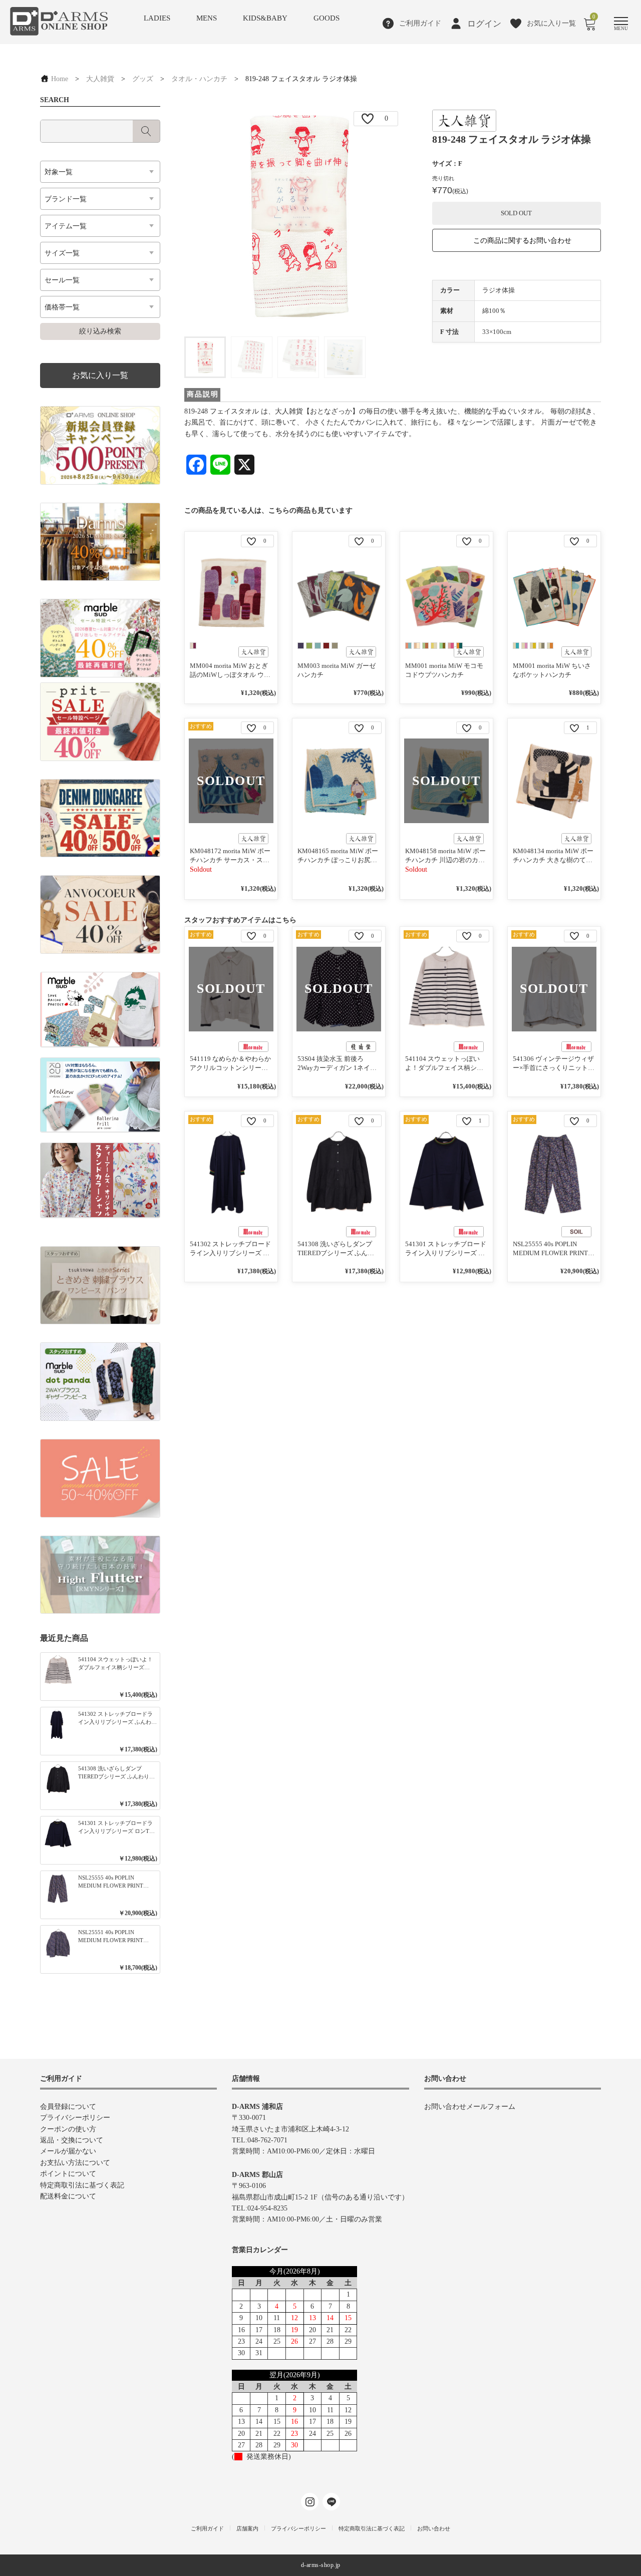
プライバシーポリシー (75, 2118)
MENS (207, 18)
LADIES (157, 18)
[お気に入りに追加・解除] (368, 119)
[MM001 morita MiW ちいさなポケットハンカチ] (554, 594)
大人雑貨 (100, 79)
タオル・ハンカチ (199, 79)
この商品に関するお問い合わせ (522, 241)
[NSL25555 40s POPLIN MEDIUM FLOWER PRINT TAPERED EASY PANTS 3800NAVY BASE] (554, 1174)
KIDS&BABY (265, 18)
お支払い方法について (75, 2163)
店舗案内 (247, 2528)
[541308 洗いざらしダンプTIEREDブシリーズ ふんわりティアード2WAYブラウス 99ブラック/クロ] (339, 1174)
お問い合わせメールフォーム (470, 2107)
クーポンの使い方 (68, 2129)
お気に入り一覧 (100, 375)
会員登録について (68, 2107)
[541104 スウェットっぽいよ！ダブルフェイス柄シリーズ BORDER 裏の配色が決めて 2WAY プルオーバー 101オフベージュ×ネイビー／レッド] (446, 989)
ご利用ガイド (207, 2528)
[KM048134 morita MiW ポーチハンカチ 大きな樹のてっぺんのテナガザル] (554, 781)
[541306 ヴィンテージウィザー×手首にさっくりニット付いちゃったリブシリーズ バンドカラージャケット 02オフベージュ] (554, 989)
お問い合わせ (434, 2528)
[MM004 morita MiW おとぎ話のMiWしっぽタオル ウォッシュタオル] (231, 594)
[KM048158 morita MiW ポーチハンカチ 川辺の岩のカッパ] (446, 781)
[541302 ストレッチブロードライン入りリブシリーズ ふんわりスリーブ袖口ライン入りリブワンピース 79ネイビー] (231, 1174)
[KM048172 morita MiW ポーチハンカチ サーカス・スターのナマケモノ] (231, 781)
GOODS (327, 18)
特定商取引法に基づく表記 (82, 2185)
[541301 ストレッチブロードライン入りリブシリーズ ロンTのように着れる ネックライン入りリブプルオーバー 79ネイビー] (446, 1174)
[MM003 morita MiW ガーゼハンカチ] (339, 594)
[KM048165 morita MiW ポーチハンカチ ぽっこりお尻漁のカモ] (339, 781)
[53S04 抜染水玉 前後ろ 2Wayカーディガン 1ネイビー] (339, 989)
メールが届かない (68, 2151)
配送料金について (68, 2196)
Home (59, 79)
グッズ (143, 79)
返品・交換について (72, 2140)
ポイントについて (68, 2174)
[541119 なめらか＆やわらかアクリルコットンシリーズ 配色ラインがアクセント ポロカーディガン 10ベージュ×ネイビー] (231, 989)
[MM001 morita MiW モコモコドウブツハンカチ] (446, 594)
